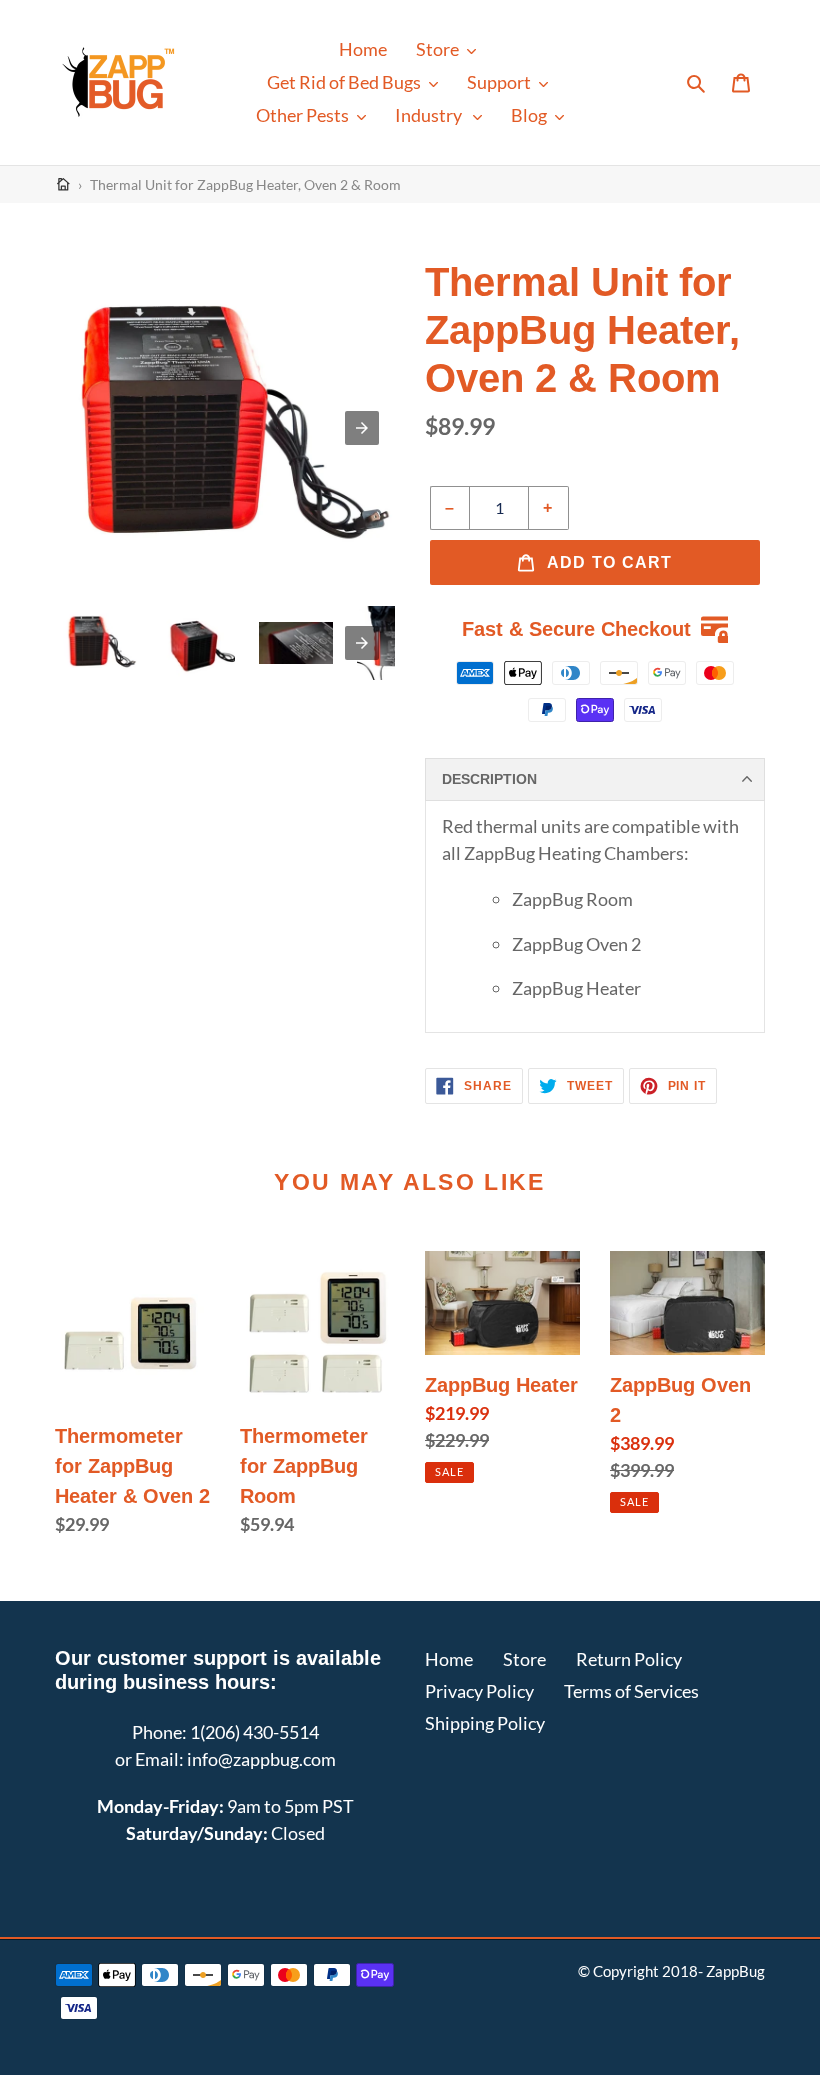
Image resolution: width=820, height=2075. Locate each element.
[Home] (63, 184)
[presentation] (362, 643)
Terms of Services (631, 1691)
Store (524, 1659)
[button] (446, 49)
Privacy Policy (479, 1691)
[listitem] (100, 643)
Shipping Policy (485, 1723)
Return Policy (629, 1659)
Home (449, 1659)
